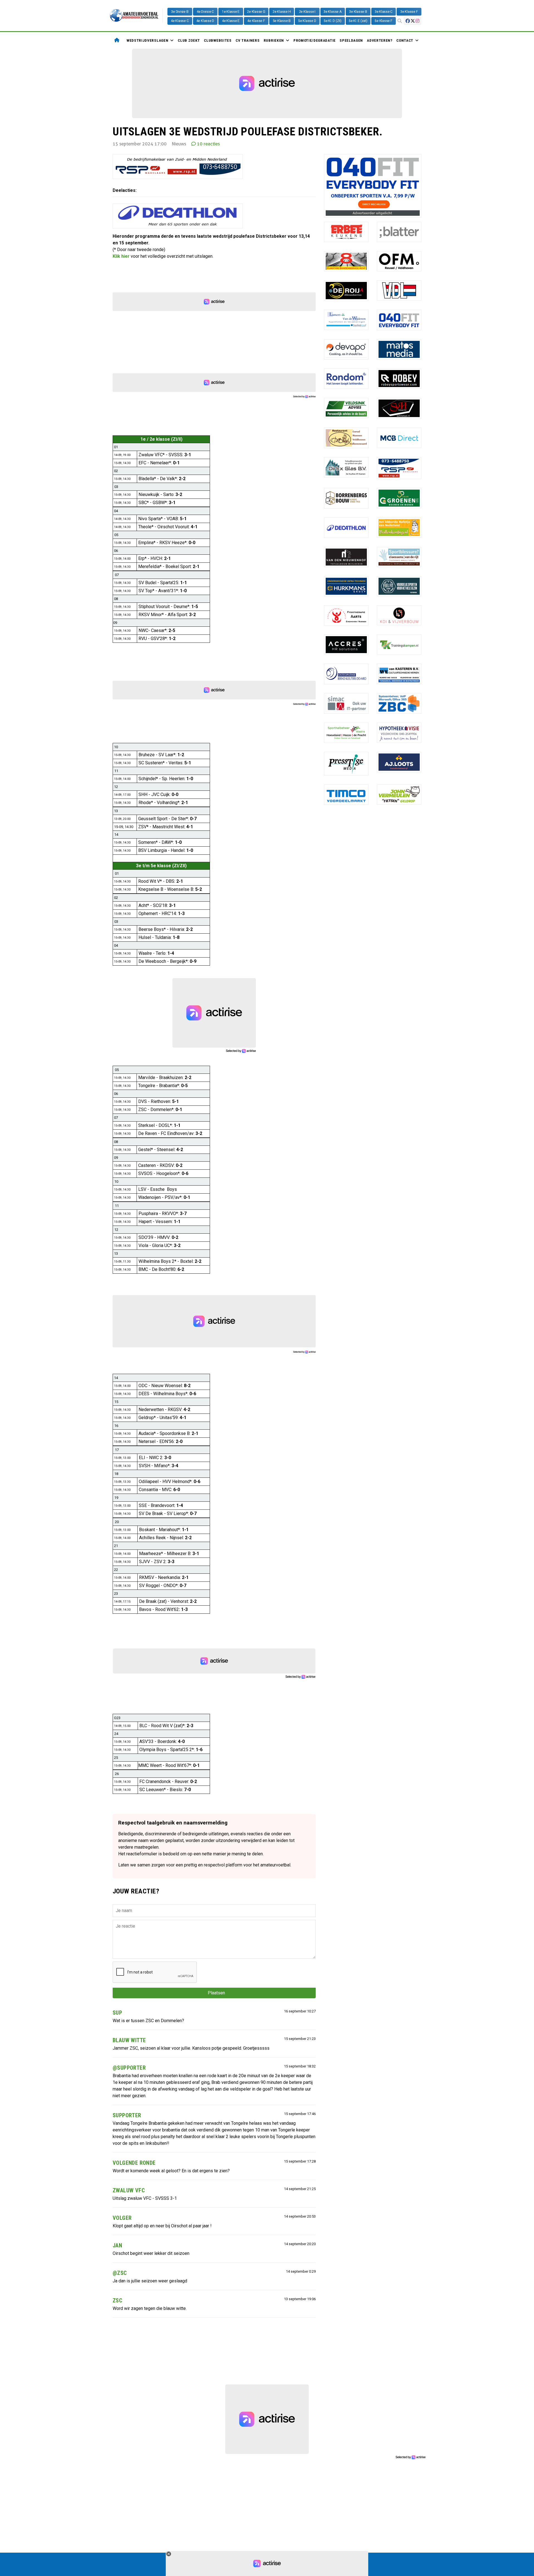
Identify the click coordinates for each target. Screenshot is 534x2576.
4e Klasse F (256, 21)
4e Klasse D (205, 21)
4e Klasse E (231, 21)
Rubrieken (274, 40)
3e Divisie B (180, 12)
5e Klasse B (282, 21)
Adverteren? (380, 40)
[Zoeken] (400, 21)
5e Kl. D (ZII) (333, 21)
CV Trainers (248, 40)
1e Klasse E (231, 12)
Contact (405, 40)
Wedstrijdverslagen (147, 40)
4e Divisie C (205, 12)
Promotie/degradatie (315, 40)
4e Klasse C (180, 21)
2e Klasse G (256, 12)
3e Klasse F (409, 12)
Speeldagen (351, 40)
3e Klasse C (384, 12)
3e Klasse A (332, 12)
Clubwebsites (218, 40)
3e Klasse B (358, 12)
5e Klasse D (307, 21)
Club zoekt (189, 40)
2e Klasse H (282, 12)
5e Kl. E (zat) (358, 21)
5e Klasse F (383, 21)
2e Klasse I (307, 12)
